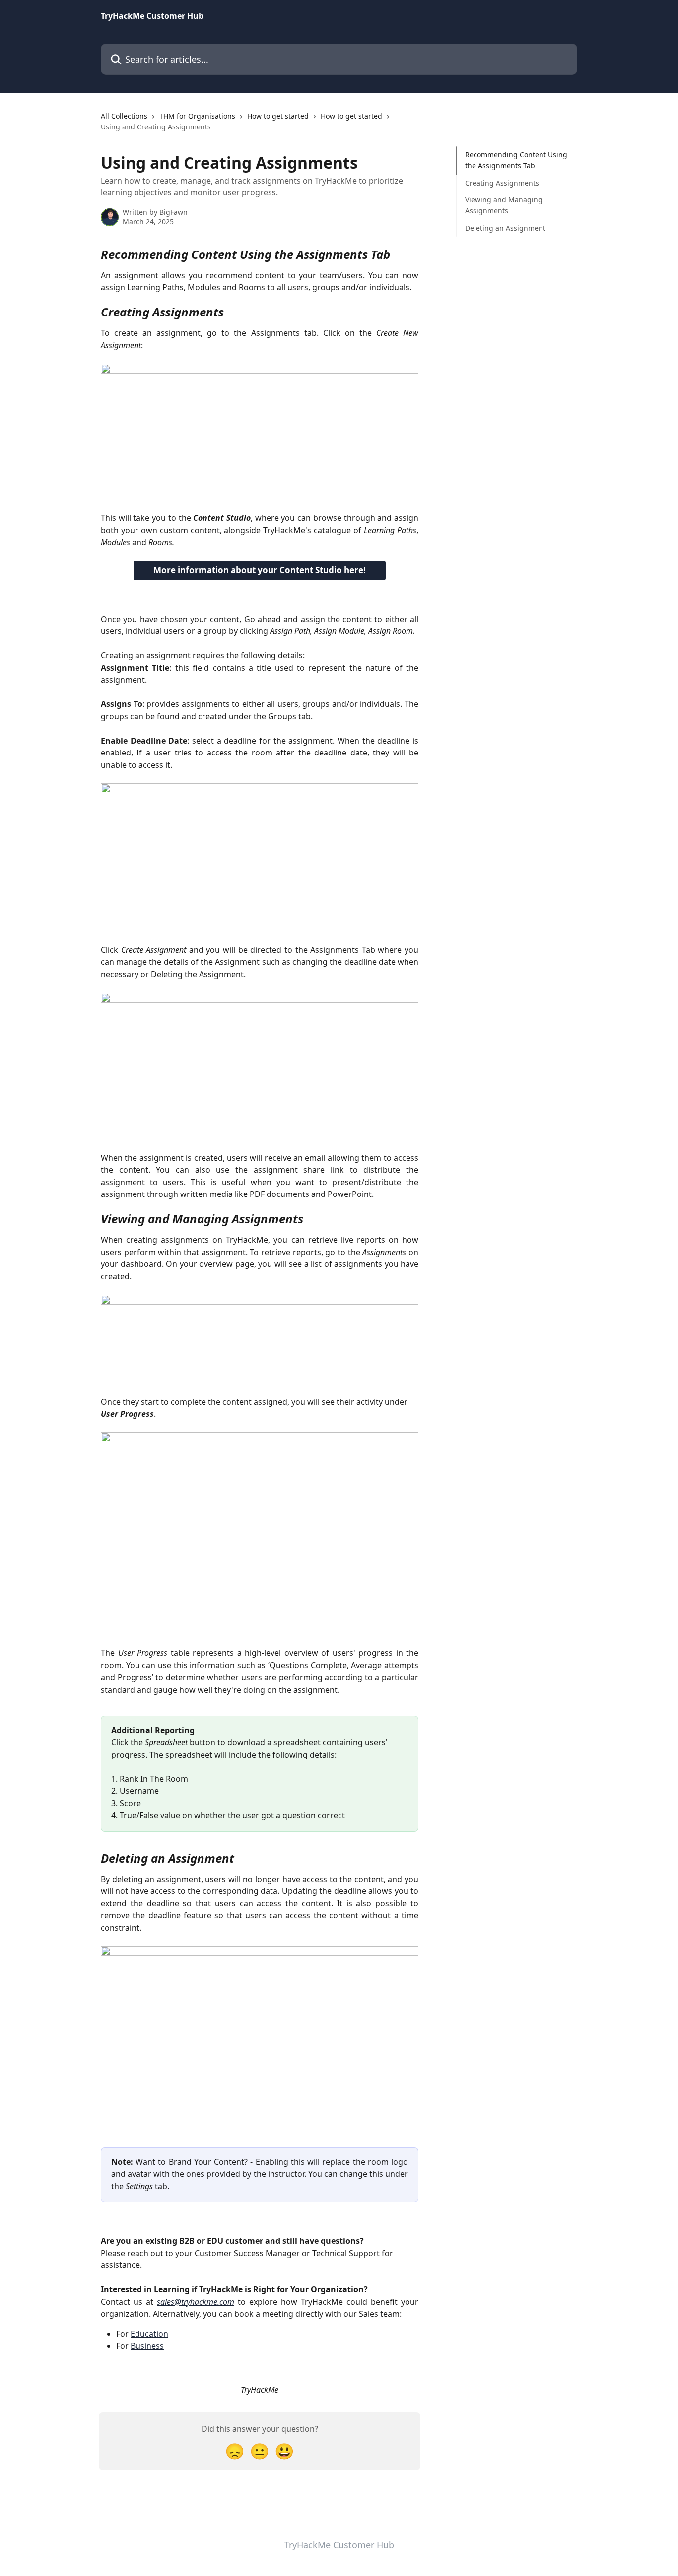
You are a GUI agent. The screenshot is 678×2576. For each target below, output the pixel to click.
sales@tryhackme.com (196, 2302)
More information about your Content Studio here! (260, 570)
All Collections (124, 116)
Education (149, 2334)
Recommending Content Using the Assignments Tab (516, 160)
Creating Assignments (502, 183)
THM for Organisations (197, 116)
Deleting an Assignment (505, 228)
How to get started (278, 116)
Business (147, 2346)
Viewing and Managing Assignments (504, 205)
